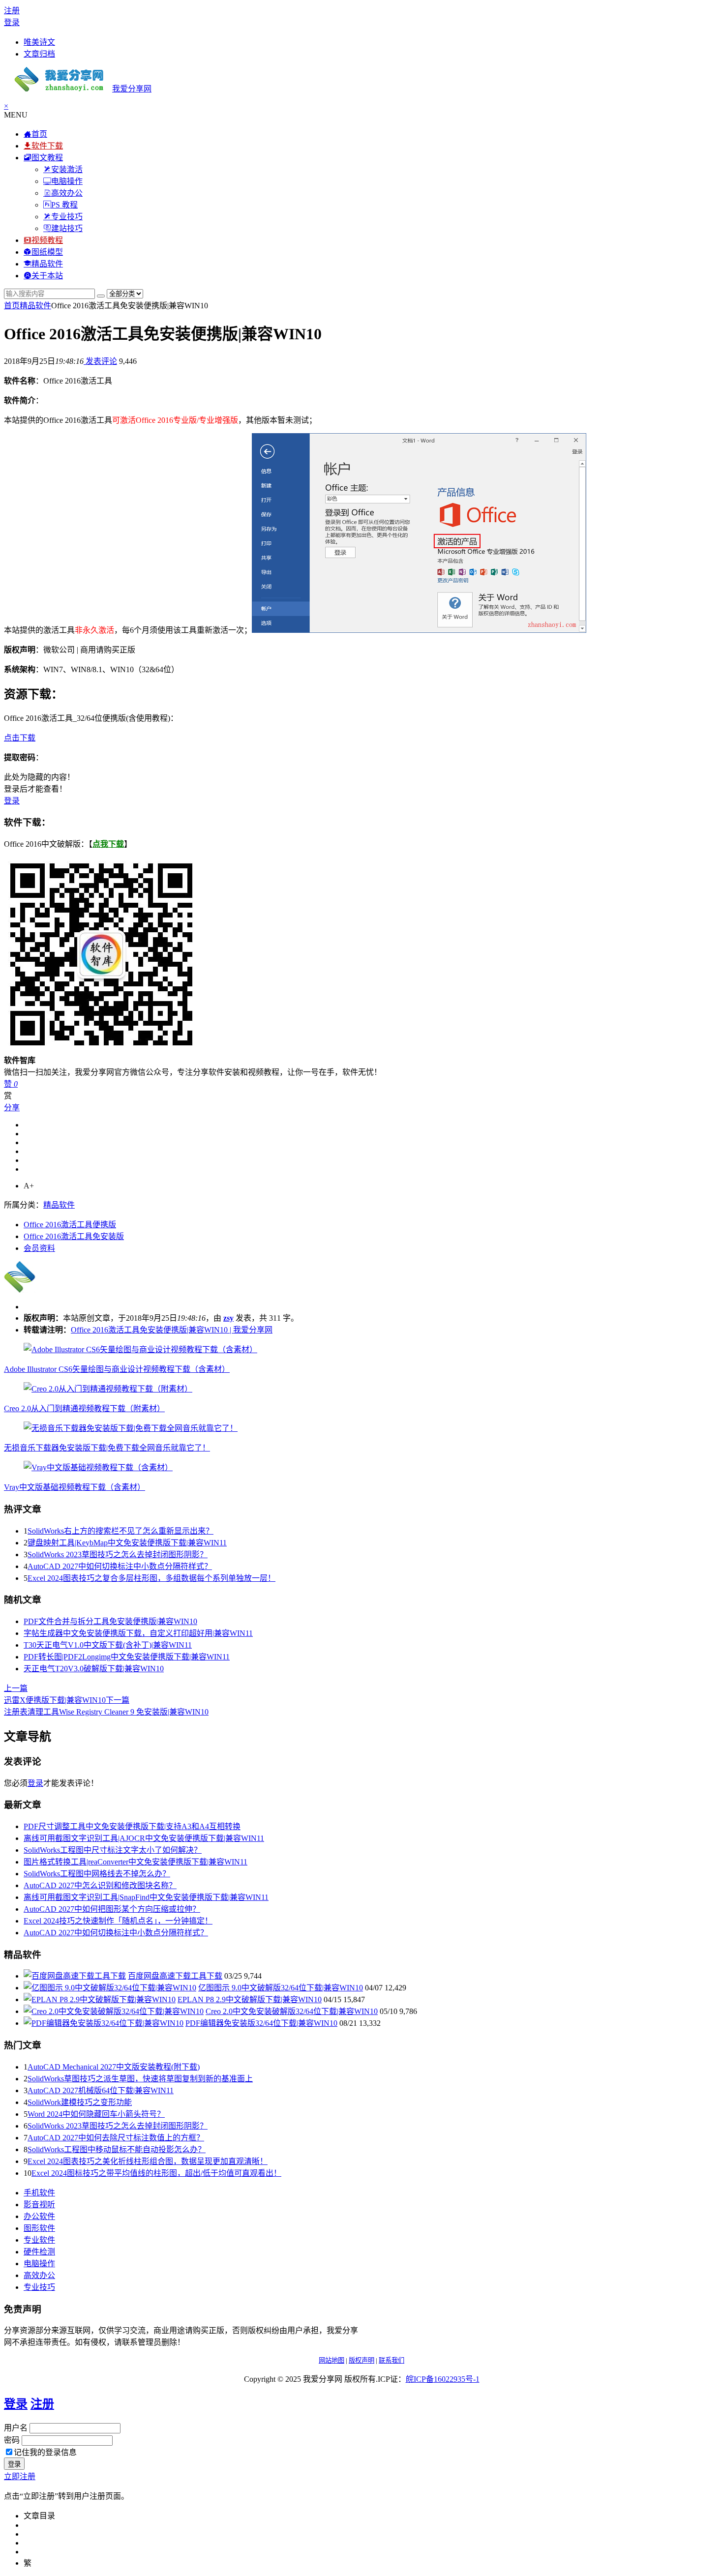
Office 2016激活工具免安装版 (74, 1236)
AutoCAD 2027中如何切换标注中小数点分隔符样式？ (120, 1566)
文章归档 (39, 54)
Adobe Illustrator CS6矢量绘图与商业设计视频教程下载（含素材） (117, 1369)
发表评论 (100, 361)
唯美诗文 (39, 42)
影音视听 (39, 2205)
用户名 (16, 2428)
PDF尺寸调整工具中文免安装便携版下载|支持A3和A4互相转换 (132, 1826)
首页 (12, 306)
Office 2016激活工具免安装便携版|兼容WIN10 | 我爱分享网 (172, 1330)
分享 (12, 1108)
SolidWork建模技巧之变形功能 (80, 2102)
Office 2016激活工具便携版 (70, 1225)
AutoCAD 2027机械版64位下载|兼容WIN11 (101, 2090)
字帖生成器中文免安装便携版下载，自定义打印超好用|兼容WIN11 (138, 1633)
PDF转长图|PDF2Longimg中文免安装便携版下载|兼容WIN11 (127, 1657)
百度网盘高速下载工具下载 (175, 1976)
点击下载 (20, 738)
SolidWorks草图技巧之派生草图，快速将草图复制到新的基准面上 (140, 2079)
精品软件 (35, 306)
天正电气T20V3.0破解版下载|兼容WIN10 (94, 1669)
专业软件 (39, 2240)
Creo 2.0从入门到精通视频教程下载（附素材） (84, 1408)
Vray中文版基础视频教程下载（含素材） (75, 1487)
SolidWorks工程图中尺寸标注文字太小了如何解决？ (113, 1850)
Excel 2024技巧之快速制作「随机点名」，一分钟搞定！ (118, 1921)
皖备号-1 (443, 2379)
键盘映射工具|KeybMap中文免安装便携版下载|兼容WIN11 (127, 1543)
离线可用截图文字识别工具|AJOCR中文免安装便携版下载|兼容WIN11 (144, 1838)
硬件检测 (39, 2252)
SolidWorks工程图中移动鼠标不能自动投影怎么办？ (117, 2149)
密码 (12, 2440)
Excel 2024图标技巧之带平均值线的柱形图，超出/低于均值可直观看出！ (156, 2173)
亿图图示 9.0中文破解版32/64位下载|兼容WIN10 (281, 1988)
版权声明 (361, 2360)
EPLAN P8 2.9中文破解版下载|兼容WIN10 (250, 1999)
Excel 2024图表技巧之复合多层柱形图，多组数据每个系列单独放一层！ (151, 1578)
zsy (228, 1318)
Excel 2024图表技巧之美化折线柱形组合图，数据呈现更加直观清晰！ (148, 2161)
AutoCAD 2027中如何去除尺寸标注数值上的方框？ (116, 2138)
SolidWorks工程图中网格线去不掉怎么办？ (97, 1874)
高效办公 (39, 2275)
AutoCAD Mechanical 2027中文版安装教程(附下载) (114, 2067)
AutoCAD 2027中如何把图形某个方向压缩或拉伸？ (112, 1909)
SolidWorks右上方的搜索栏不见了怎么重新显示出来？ (120, 1531)
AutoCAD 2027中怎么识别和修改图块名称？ (100, 1885)
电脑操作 (39, 2264)
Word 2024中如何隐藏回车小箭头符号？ (96, 2114)
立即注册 (20, 2476)
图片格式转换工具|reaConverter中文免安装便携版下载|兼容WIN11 (136, 1862)
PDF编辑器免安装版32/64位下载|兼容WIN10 (261, 2023)
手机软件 (39, 2193)
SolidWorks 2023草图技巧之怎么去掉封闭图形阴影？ (118, 1554)
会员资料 (39, 1248)
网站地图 (331, 2360)
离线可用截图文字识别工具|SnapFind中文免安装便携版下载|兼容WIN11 (146, 1897)
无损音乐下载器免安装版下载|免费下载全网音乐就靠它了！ (107, 1448)
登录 (12, 22)
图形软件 (39, 2228)
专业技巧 (39, 2287)
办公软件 (39, 2216)
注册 (12, 11)
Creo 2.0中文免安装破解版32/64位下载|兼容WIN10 (292, 2011)
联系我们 (392, 2360)
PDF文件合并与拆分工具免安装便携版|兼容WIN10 (110, 1621)
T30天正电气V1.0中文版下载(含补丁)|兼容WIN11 (108, 1645)
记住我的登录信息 (45, 2452)
